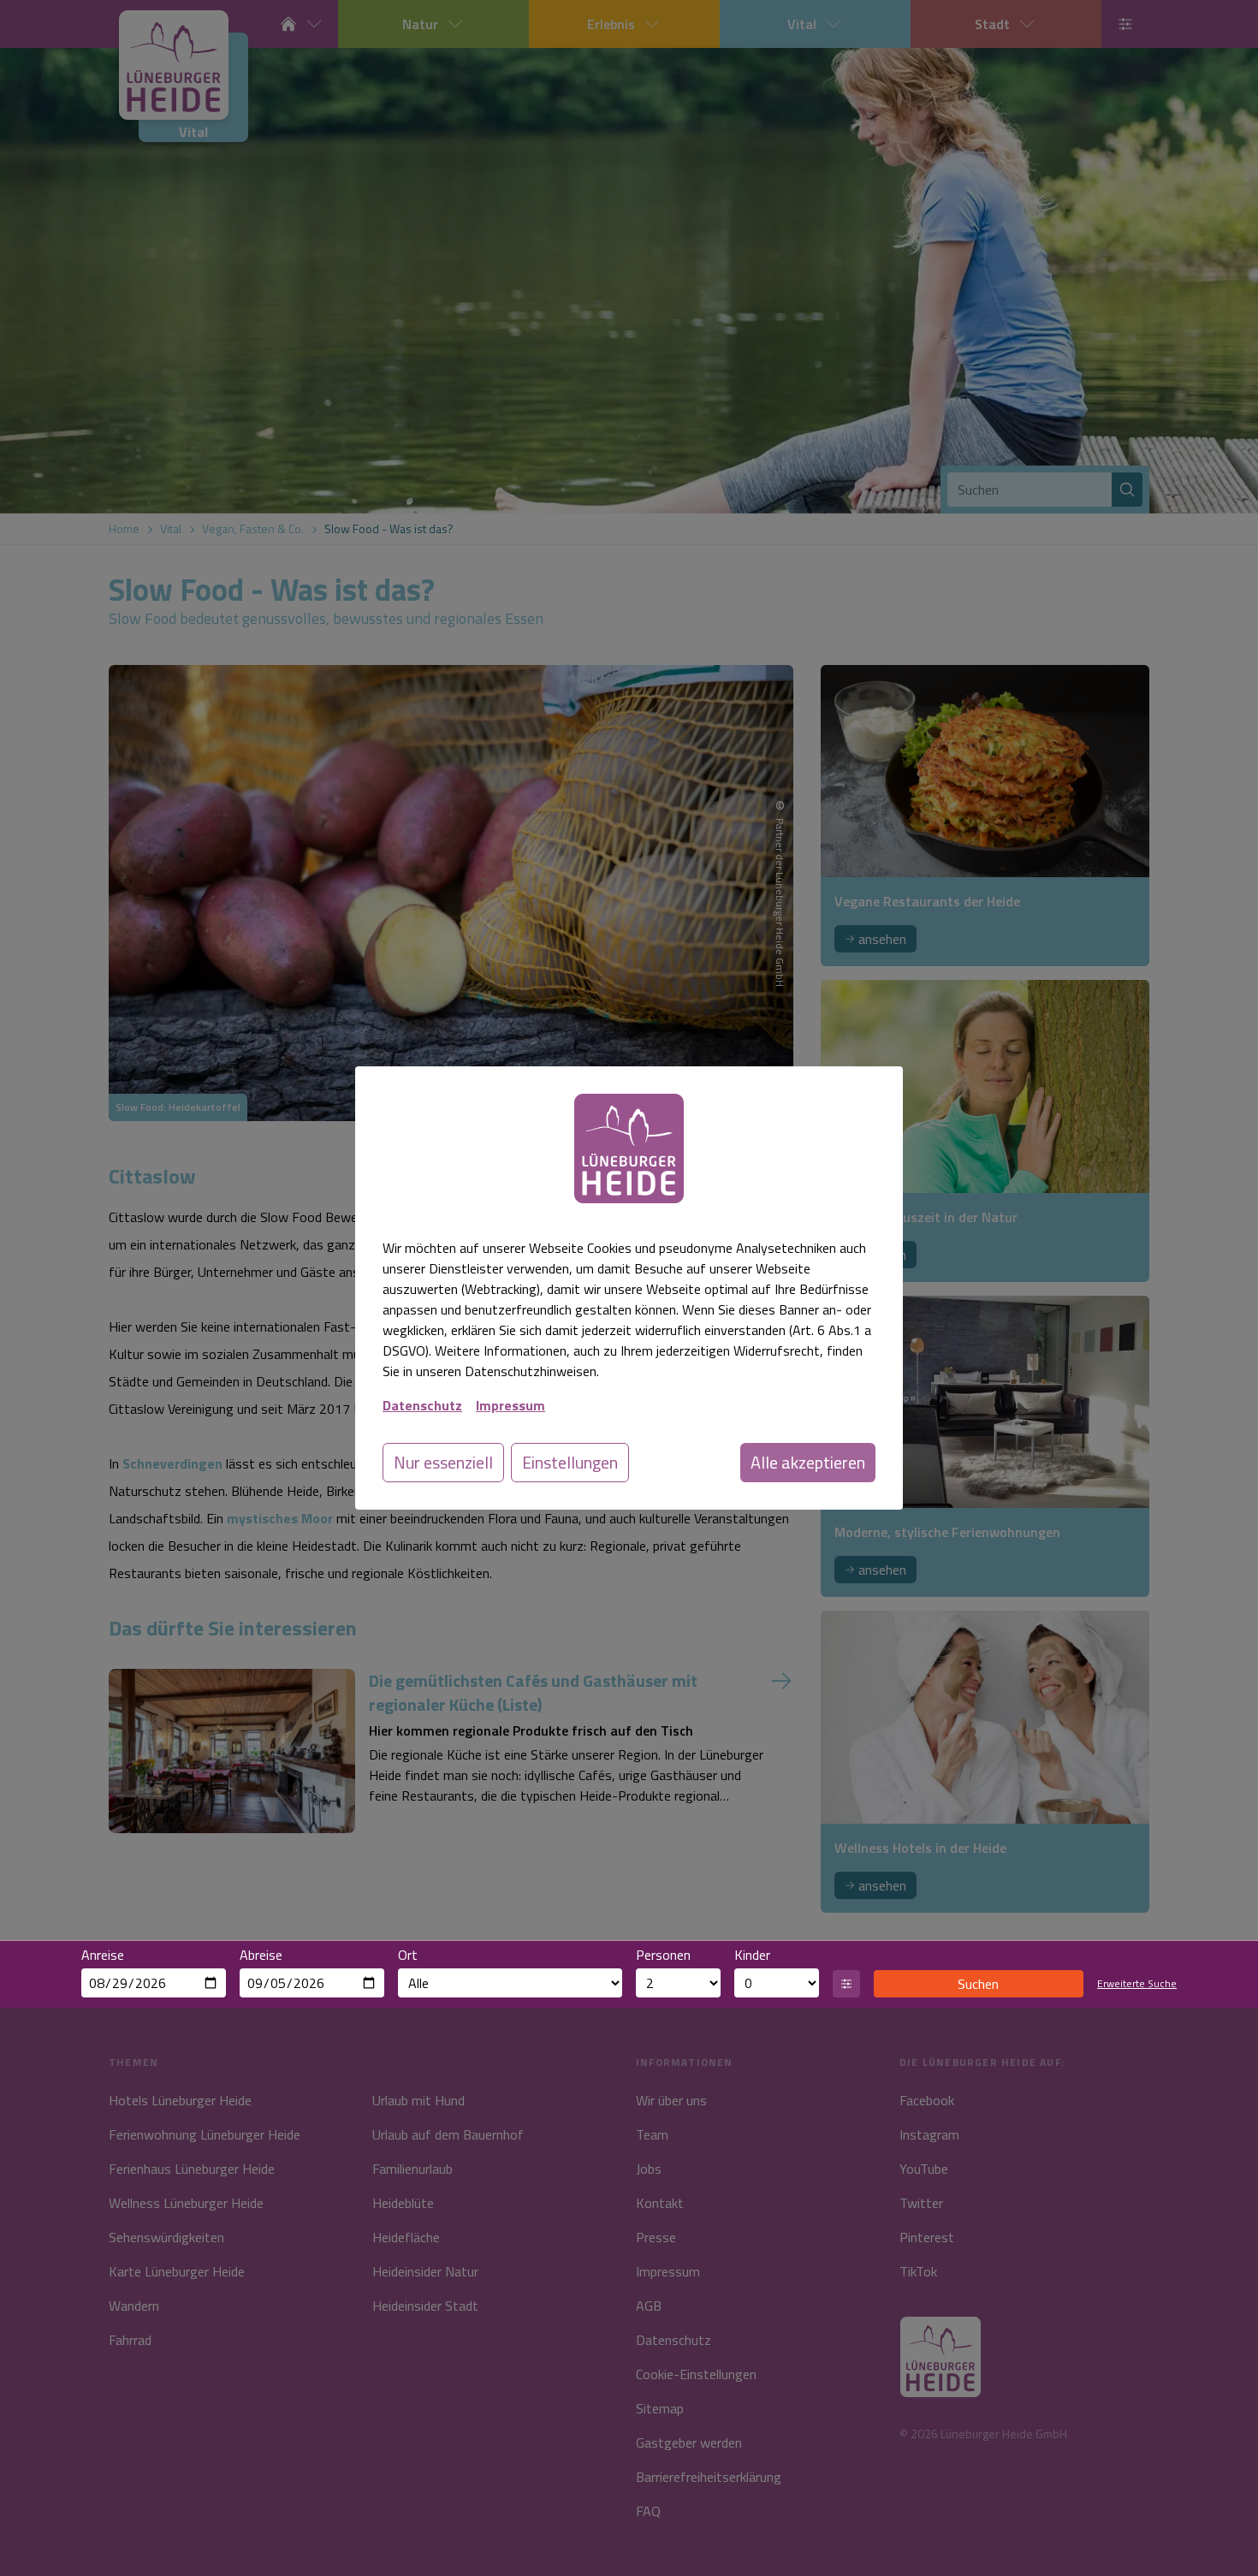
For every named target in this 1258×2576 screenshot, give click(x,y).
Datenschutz (422, 1405)
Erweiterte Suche (1137, 1984)
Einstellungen (570, 1462)
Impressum (510, 1405)
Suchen (978, 1984)
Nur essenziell (443, 1462)
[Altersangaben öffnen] (846, 1984)
